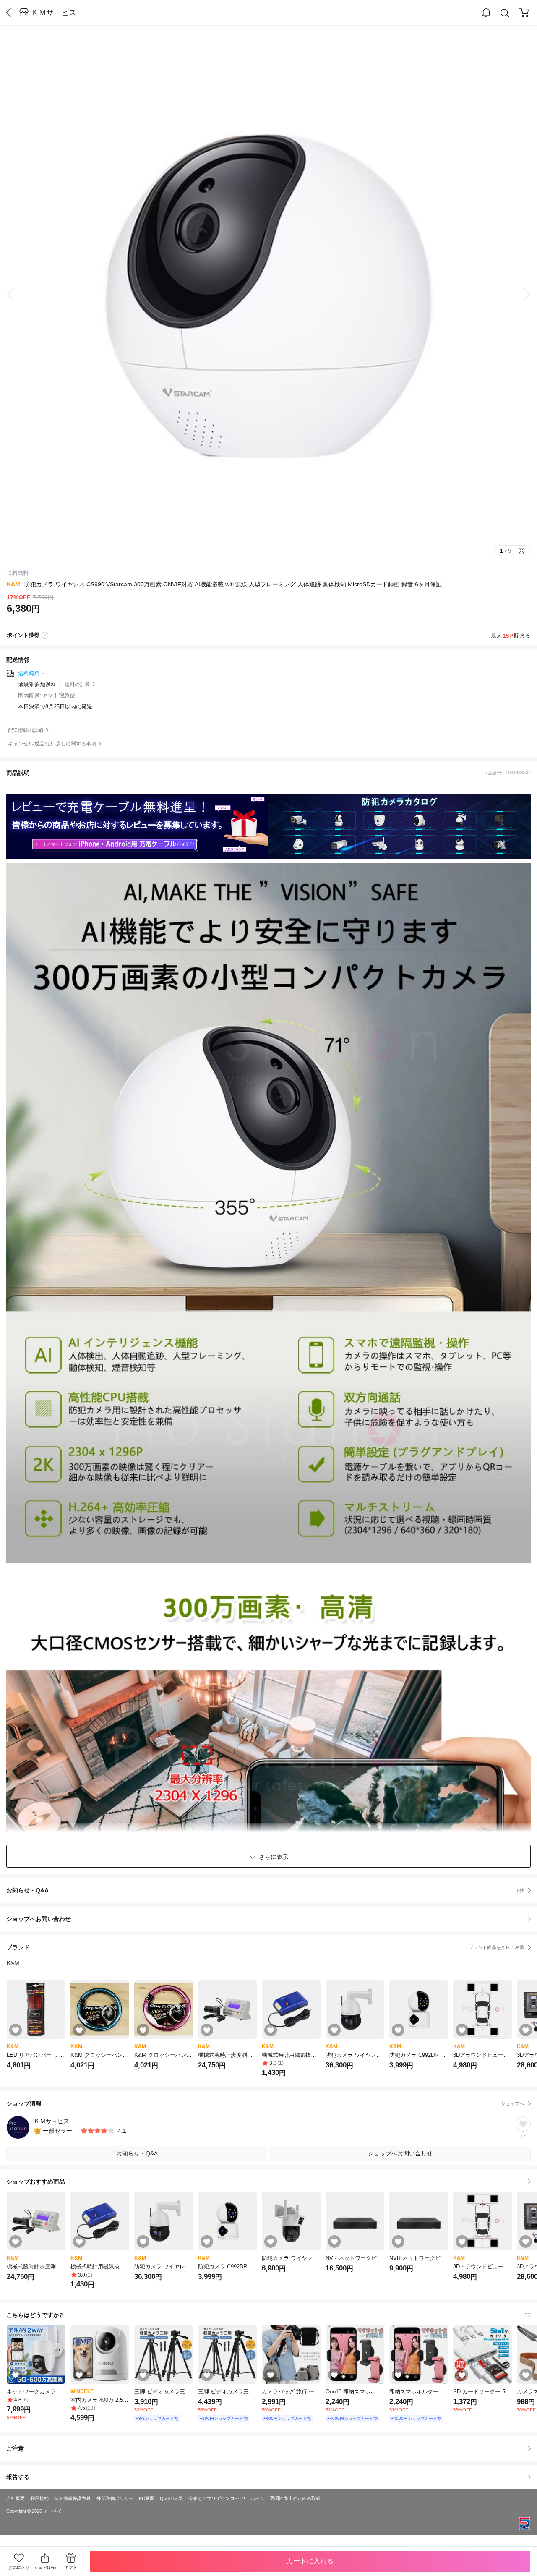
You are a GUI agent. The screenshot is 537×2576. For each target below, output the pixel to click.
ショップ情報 (265, 2103)
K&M (13, 584)
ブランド (265, 1947)
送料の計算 (77, 684)
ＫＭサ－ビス (54, 13)
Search (505, 13)
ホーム (257, 2498)
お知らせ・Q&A (265, 1890)
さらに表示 (274, 1857)
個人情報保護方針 (73, 2498)
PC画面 (147, 2498)
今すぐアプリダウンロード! (217, 2498)
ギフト (71, 2567)
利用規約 (39, 2498)
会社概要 (16, 2498)
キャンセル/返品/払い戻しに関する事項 (52, 744)
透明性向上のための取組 (295, 2498)
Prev (17, 294)
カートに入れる (310, 2561)
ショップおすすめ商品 (36, 2182)
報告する (18, 2477)
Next (520, 294)
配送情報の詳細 (26, 730)
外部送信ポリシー (115, 2498)
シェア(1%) (45, 2567)
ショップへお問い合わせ (272, 1919)
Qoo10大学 (171, 2498)
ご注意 (15, 2448)
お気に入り (19, 2567)
